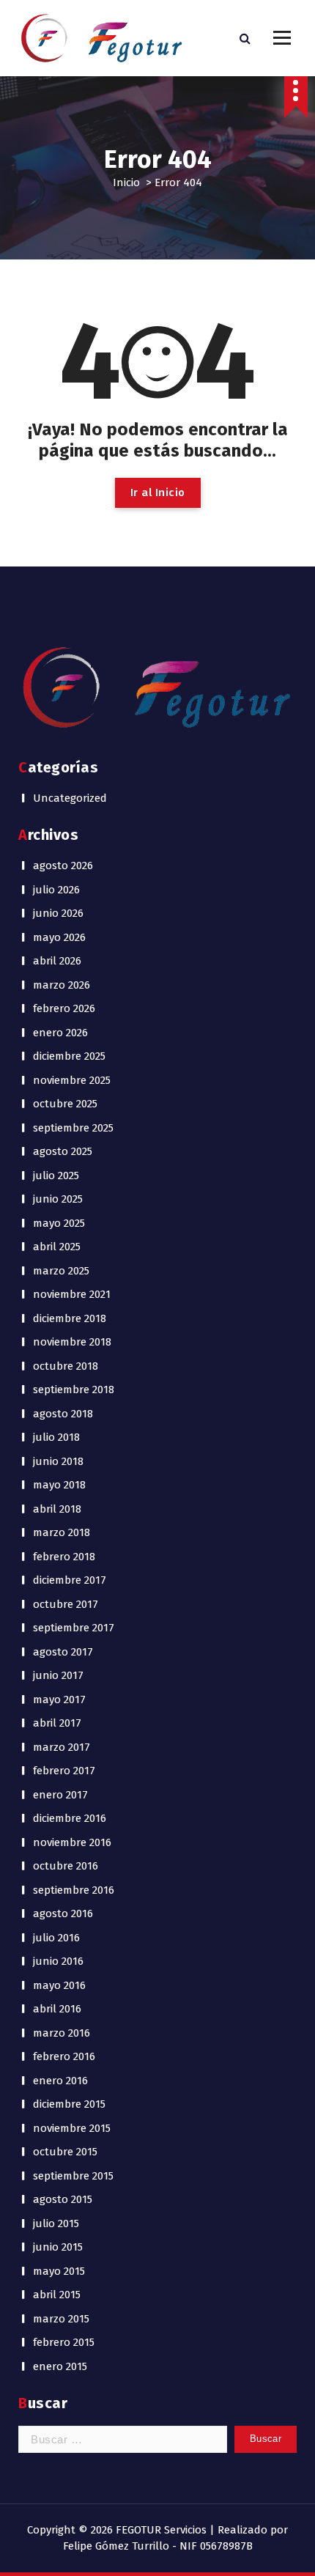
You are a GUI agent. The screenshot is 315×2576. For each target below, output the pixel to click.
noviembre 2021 (72, 1294)
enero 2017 (60, 1795)
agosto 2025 (63, 1151)
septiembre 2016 (74, 1890)
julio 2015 (56, 2223)
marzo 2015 (61, 2319)
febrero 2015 (64, 2342)
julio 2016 (56, 1938)
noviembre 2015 (72, 2128)
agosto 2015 (63, 2199)
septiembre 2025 (73, 1128)
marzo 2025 (61, 1271)
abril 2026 (57, 961)
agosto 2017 (63, 1652)
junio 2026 (58, 913)
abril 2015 (57, 2295)
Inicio (126, 182)
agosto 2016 (63, 1913)
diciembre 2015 (69, 2104)
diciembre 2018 (70, 1318)
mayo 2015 (59, 2271)
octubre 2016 (66, 1866)
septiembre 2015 (73, 2176)
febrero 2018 (64, 1557)
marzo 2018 (62, 1532)
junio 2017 (58, 1675)
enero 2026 (60, 1033)
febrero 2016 (64, 2056)
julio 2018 (56, 1437)
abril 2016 (57, 2009)
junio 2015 (58, 2247)
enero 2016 (60, 2081)
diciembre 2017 (70, 1580)
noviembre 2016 (72, 1842)
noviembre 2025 (72, 1080)
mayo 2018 (59, 1485)
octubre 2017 (66, 1604)
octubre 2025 (65, 1104)
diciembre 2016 (70, 1818)
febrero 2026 (64, 1008)
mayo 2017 (59, 1700)
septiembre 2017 (74, 1628)
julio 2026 (56, 890)
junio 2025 (58, 1199)
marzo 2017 (62, 1747)
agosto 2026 (63, 866)
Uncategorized (70, 798)
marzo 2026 (62, 985)
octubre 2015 (65, 2152)
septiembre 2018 (74, 1390)
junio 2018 (58, 1461)
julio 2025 (56, 1176)
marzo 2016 (62, 2033)
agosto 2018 (63, 1414)
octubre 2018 (66, 1366)
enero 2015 (60, 2366)
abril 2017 (57, 1723)
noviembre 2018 (72, 1342)
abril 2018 (57, 1509)
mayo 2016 (59, 1985)
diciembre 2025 (69, 1056)
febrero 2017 (64, 1771)
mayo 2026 (59, 937)
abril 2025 (57, 1247)
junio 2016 (58, 1961)
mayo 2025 (59, 1223)
